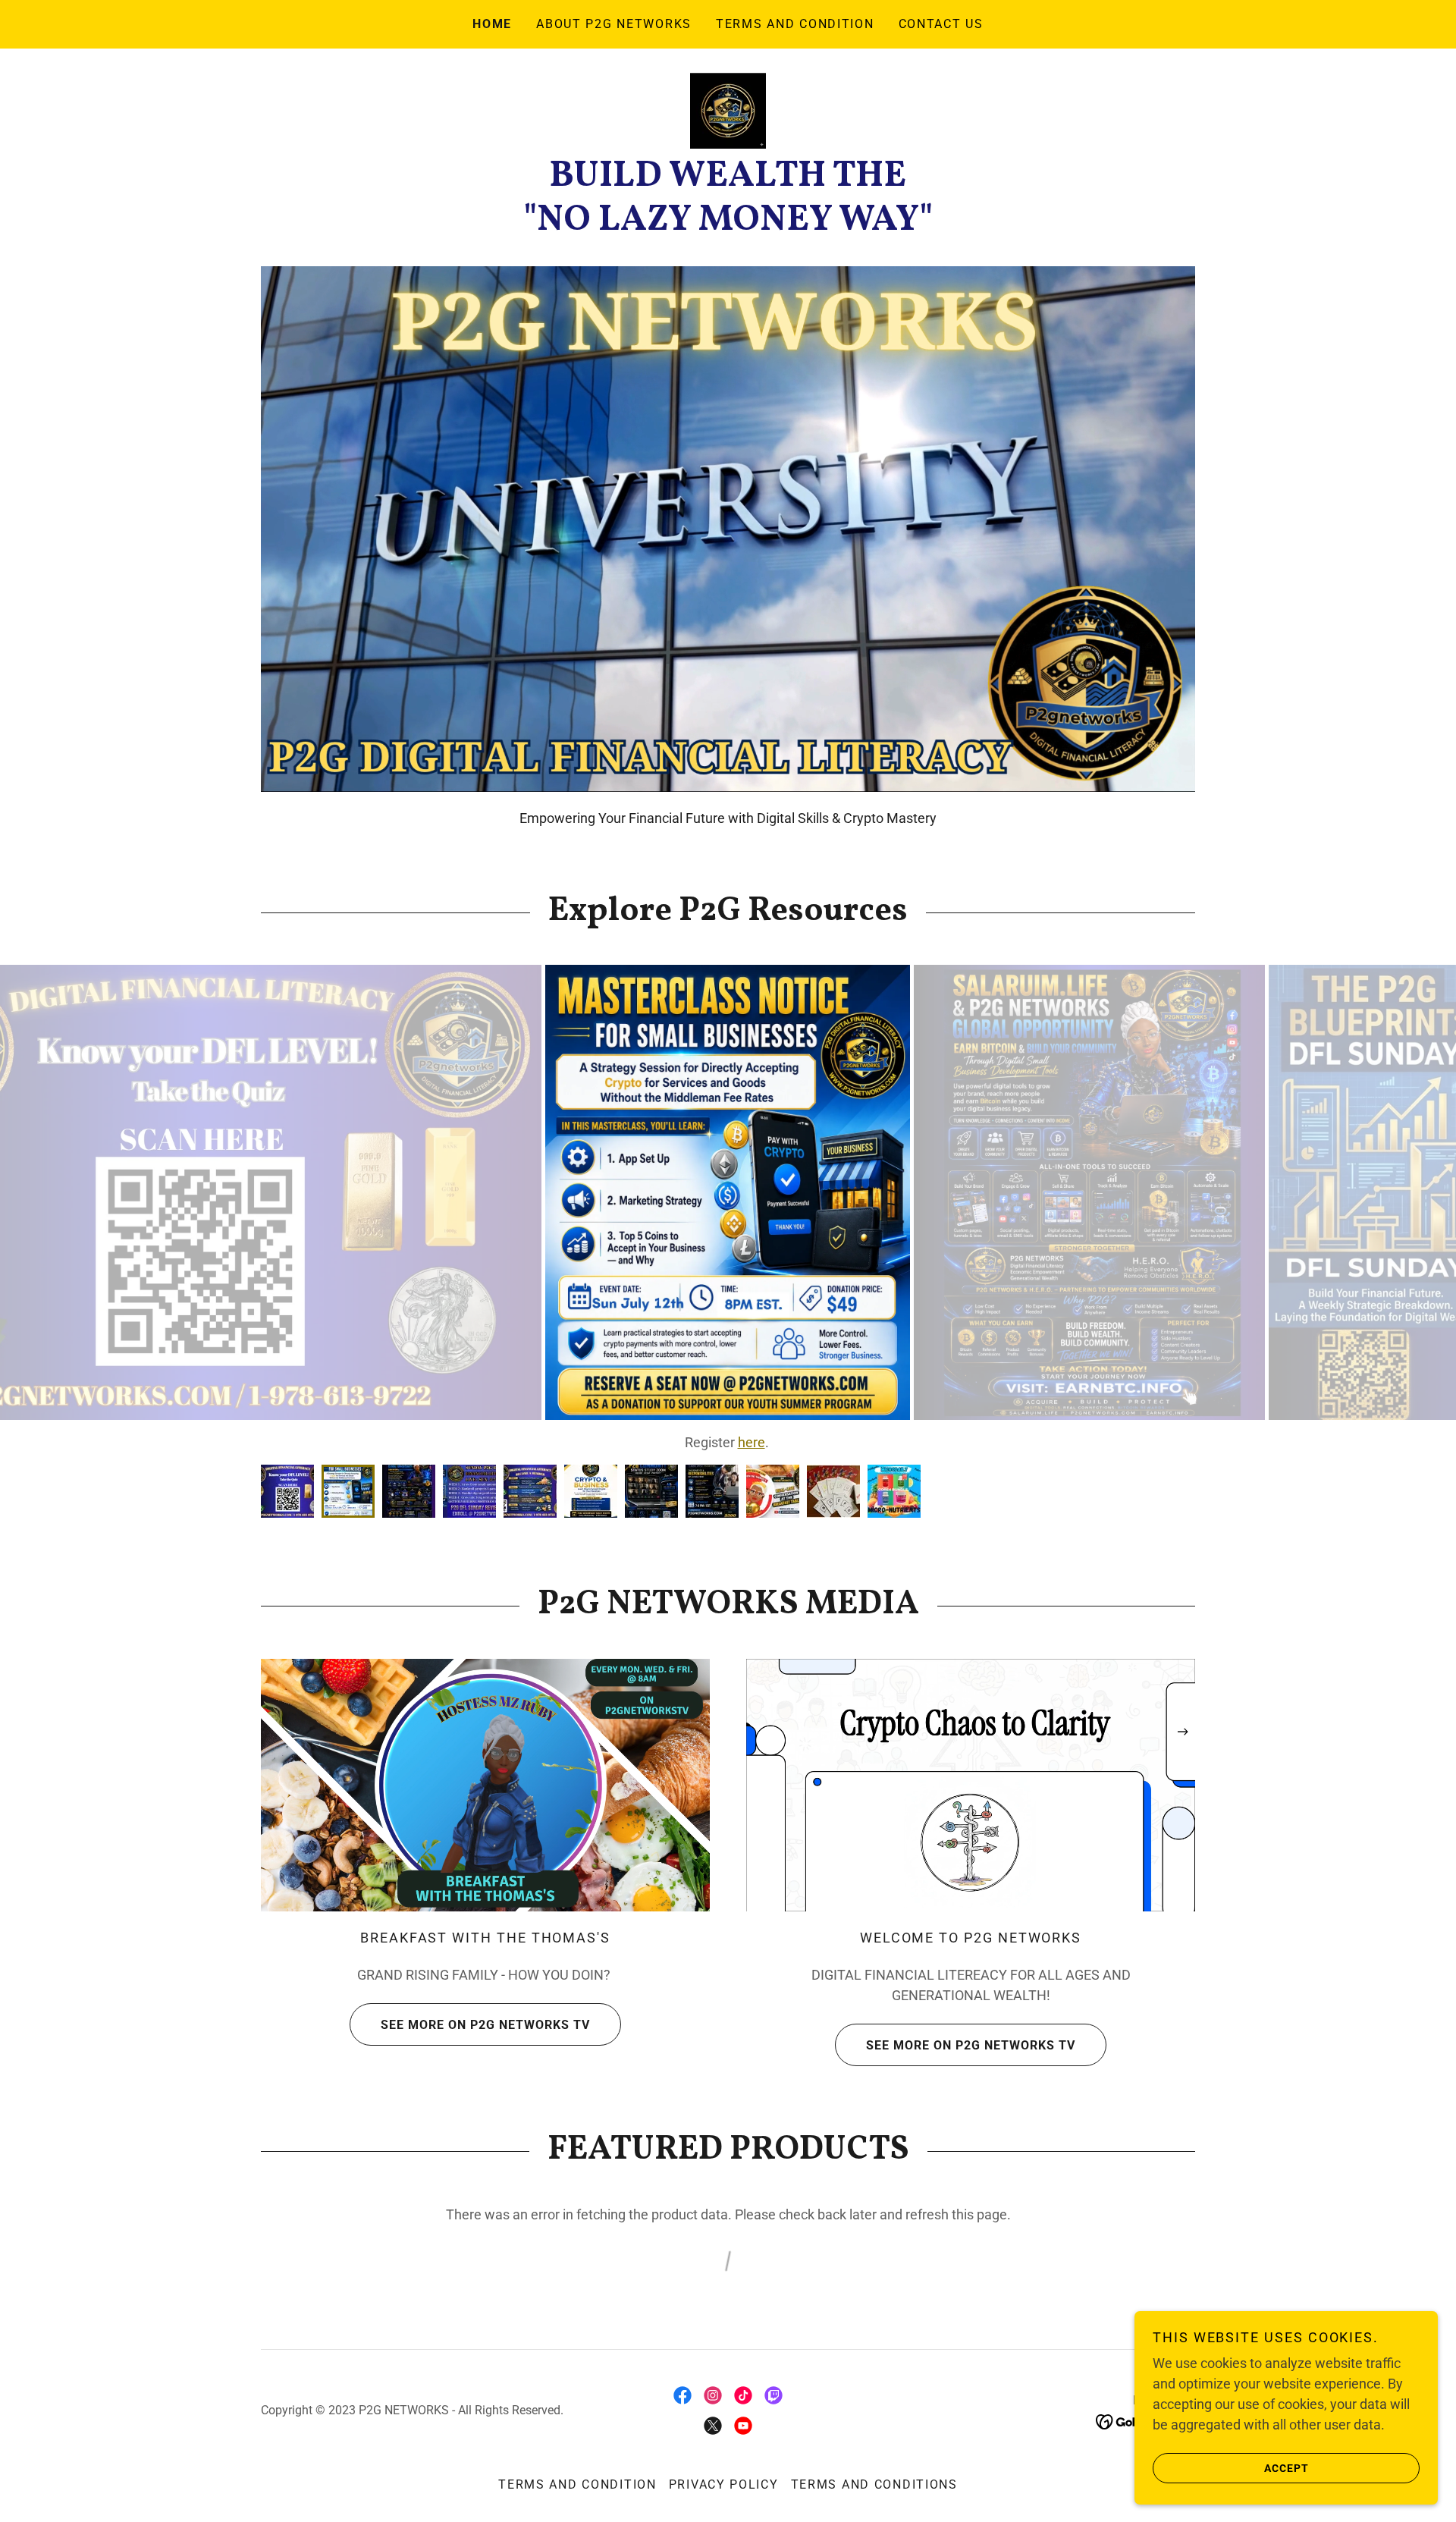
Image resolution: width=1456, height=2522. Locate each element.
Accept (1287, 2467)
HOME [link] (492, 24)
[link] (728, 110)
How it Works (728, 1442)
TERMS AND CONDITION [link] (795, 24)
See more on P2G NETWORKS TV (485, 2066)
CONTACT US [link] (941, 24)
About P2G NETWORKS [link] (614, 24)
